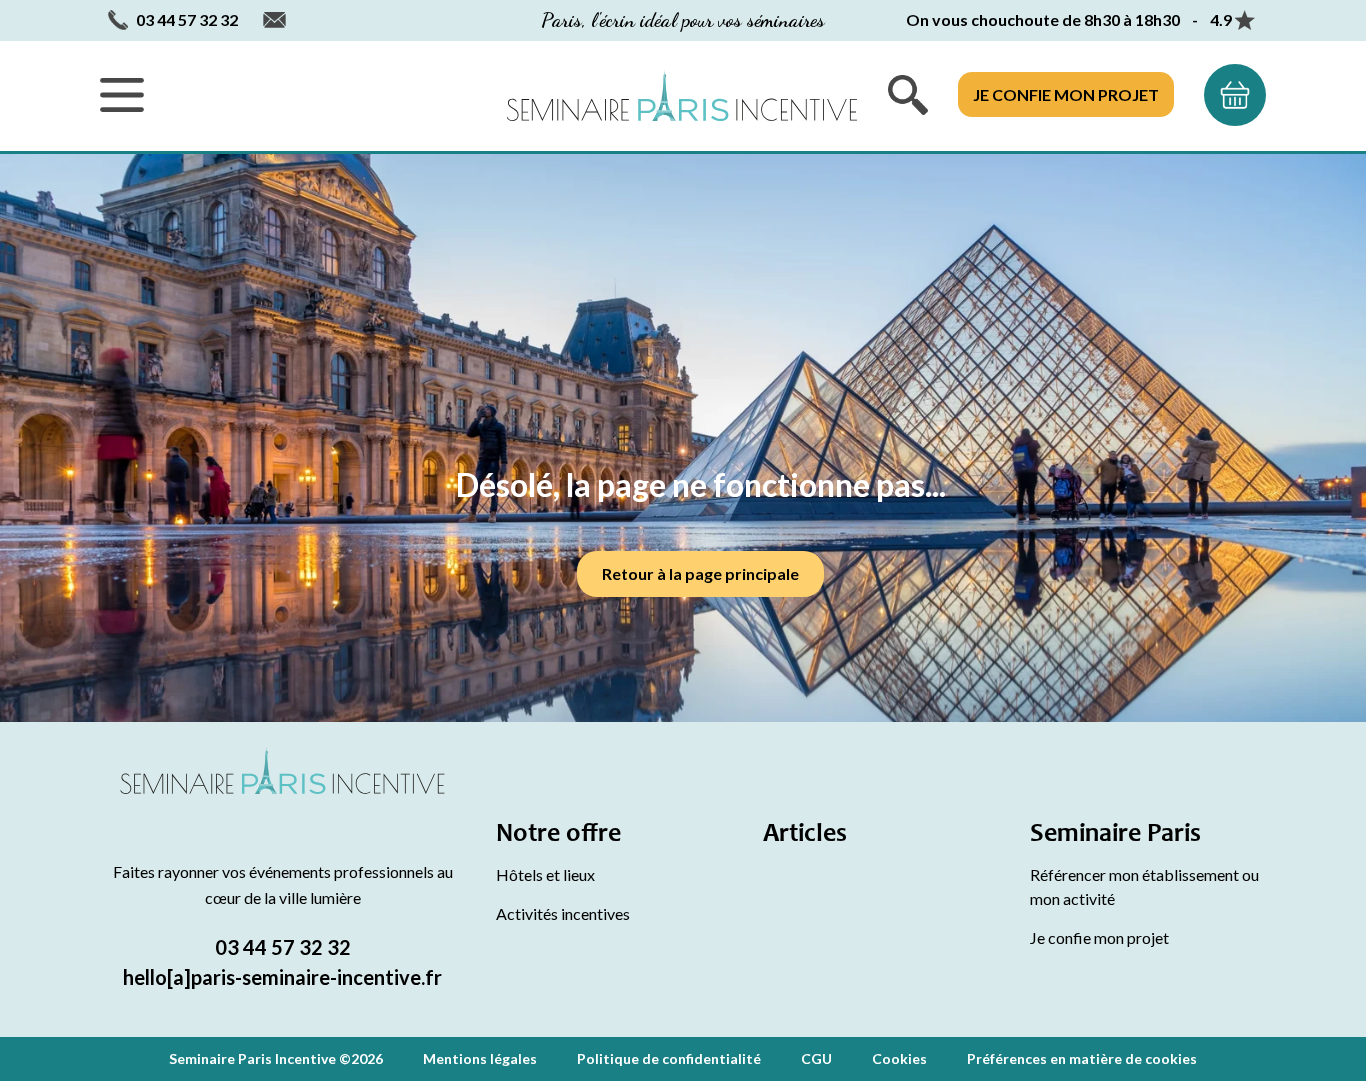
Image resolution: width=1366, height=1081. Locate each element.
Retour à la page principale (700, 573)
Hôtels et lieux (545, 874)
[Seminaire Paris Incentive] (282, 795)
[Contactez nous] (274, 20)
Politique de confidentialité (669, 1058)
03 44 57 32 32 (283, 947)
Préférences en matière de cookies (1082, 1058)
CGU (816, 1058)
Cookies (899, 1058)
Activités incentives (563, 913)
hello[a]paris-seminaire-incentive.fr (282, 977)
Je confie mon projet (1066, 94)
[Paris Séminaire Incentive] (682, 95)
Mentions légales (480, 1058)
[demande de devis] (1235, 95)
